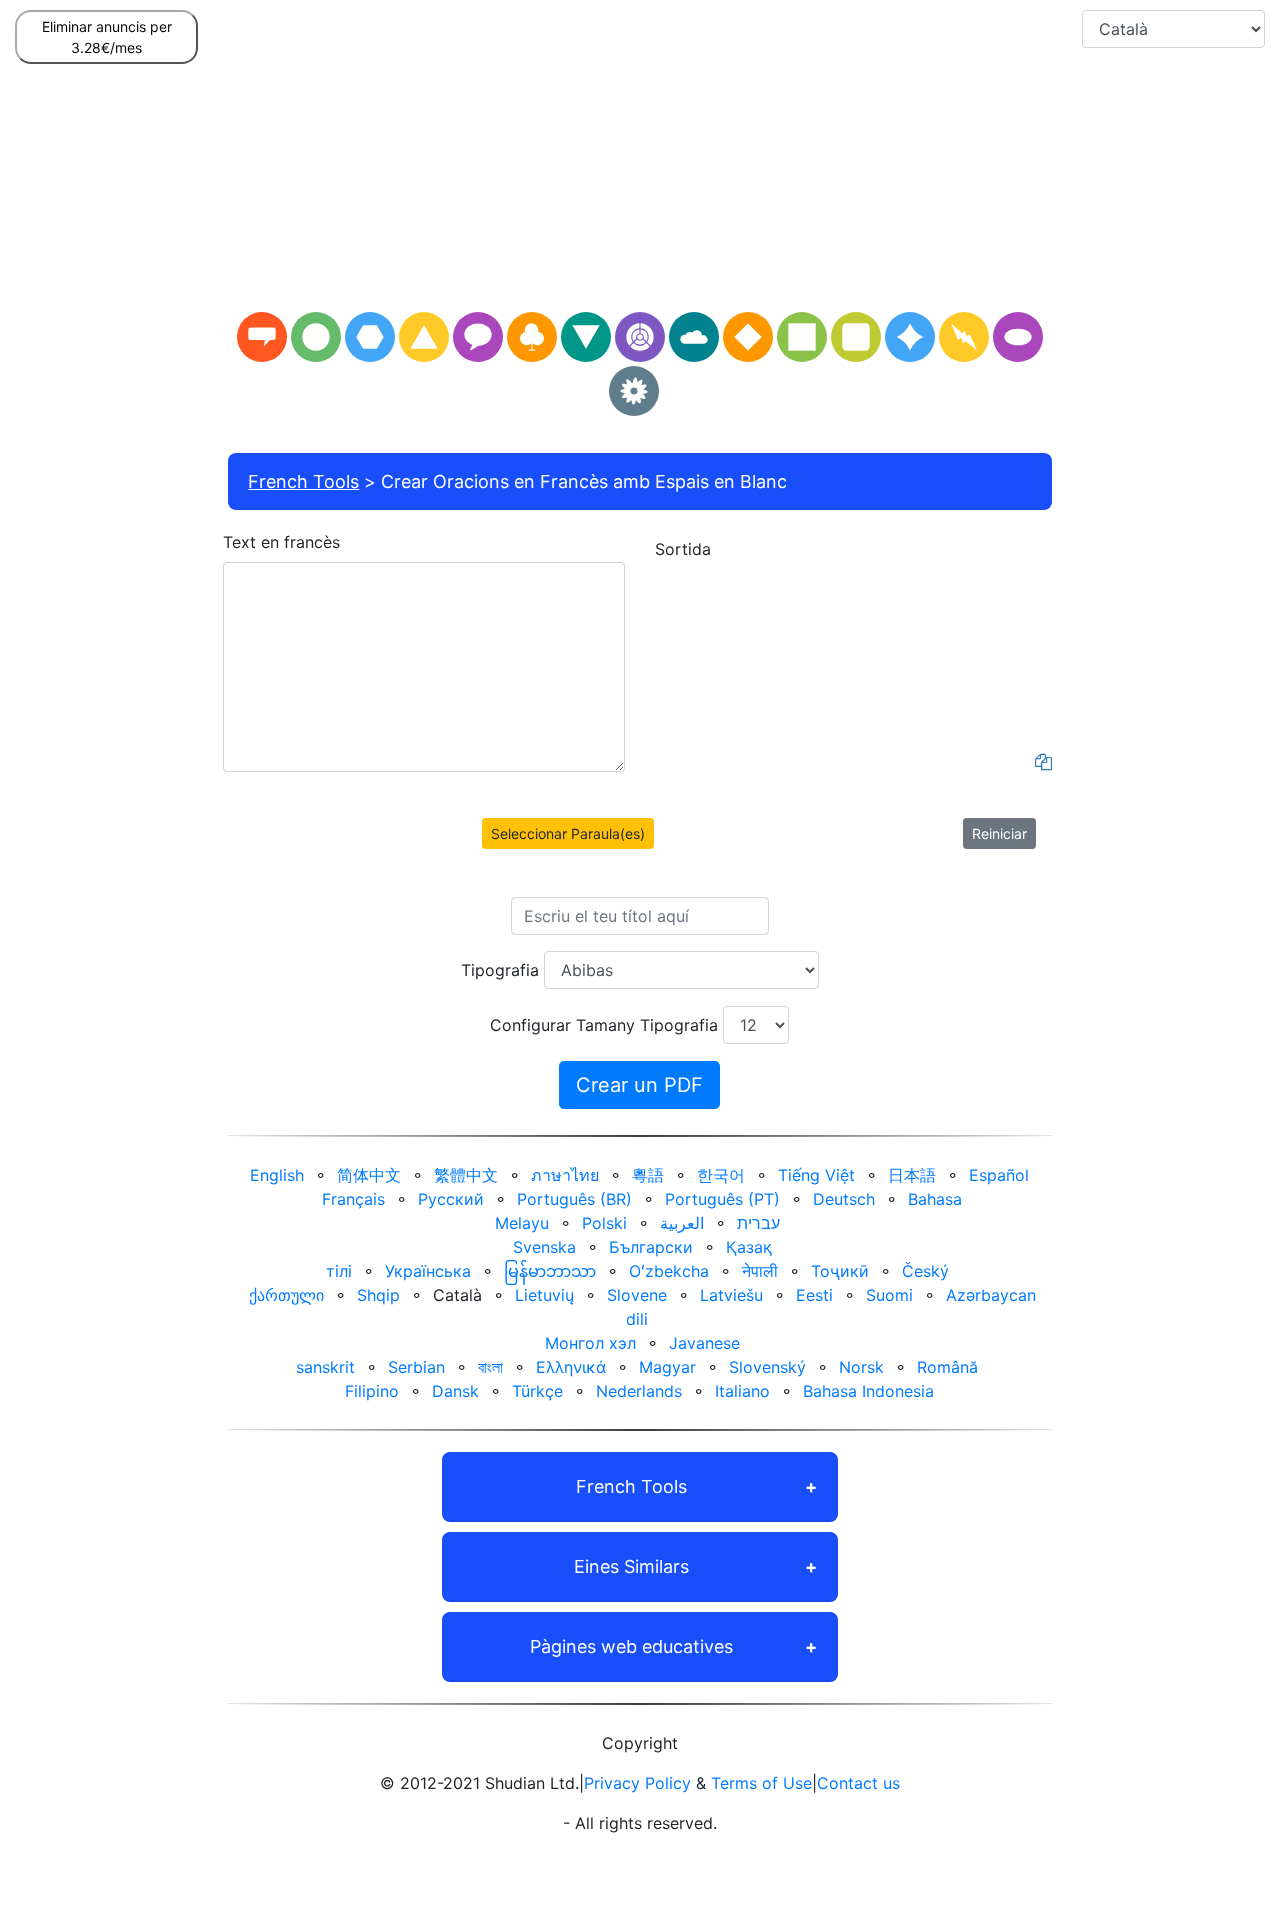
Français (353, 1199)
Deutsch (844, 1199)
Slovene (637, 1295)
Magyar (667, 1367)
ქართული (286, 1295)
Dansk (455, 1391)
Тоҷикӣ (840, 1271)
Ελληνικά (571, 1367)
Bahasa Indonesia (868, 1391)
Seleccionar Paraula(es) (568, 833)
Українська (428, 1271)
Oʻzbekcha (669, 1271)
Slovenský (767, 1367)
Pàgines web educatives (631, 1646)
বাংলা (490, 1367)
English (277, 1175)
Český (925, 1271)
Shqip (378, 1295)
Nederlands (639, 1391)
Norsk (861, 1367)
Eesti (814, 1295)
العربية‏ (682, 1223)
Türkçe (537, 1391)
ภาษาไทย (565, 1175)
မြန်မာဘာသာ (550, 1271)
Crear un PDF (639, 1085)
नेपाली (760, 1271)
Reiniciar (999, 833)
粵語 (648, 1175)
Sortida (683, 549)
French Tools (303, 481)
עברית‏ (758, 1223)
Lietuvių (544, 1295)
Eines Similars (631, 1566)
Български (651, 1247)
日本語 (912, 1175)
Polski (604, 1223)
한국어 (721, 1175)
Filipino (372, 1391)
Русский (451, 1199)
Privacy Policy (637, 1783)
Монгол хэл (590, 1343)
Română (947, 1367)
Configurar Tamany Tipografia (604, 1025)
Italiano (742, 1391)
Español (999, 1175)
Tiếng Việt (816, 1175)
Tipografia (500, 970)
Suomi (889, 1295)
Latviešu (731, 1295)
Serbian (416, 1367)
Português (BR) (574, 1199)
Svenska (544, 1247)
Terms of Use (761, 1783)
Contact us (858, 1783)
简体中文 (369, 1175)
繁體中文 (466, 1175)
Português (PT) (722, 1199)
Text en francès (281, 542)
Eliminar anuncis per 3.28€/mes (107, 37)
